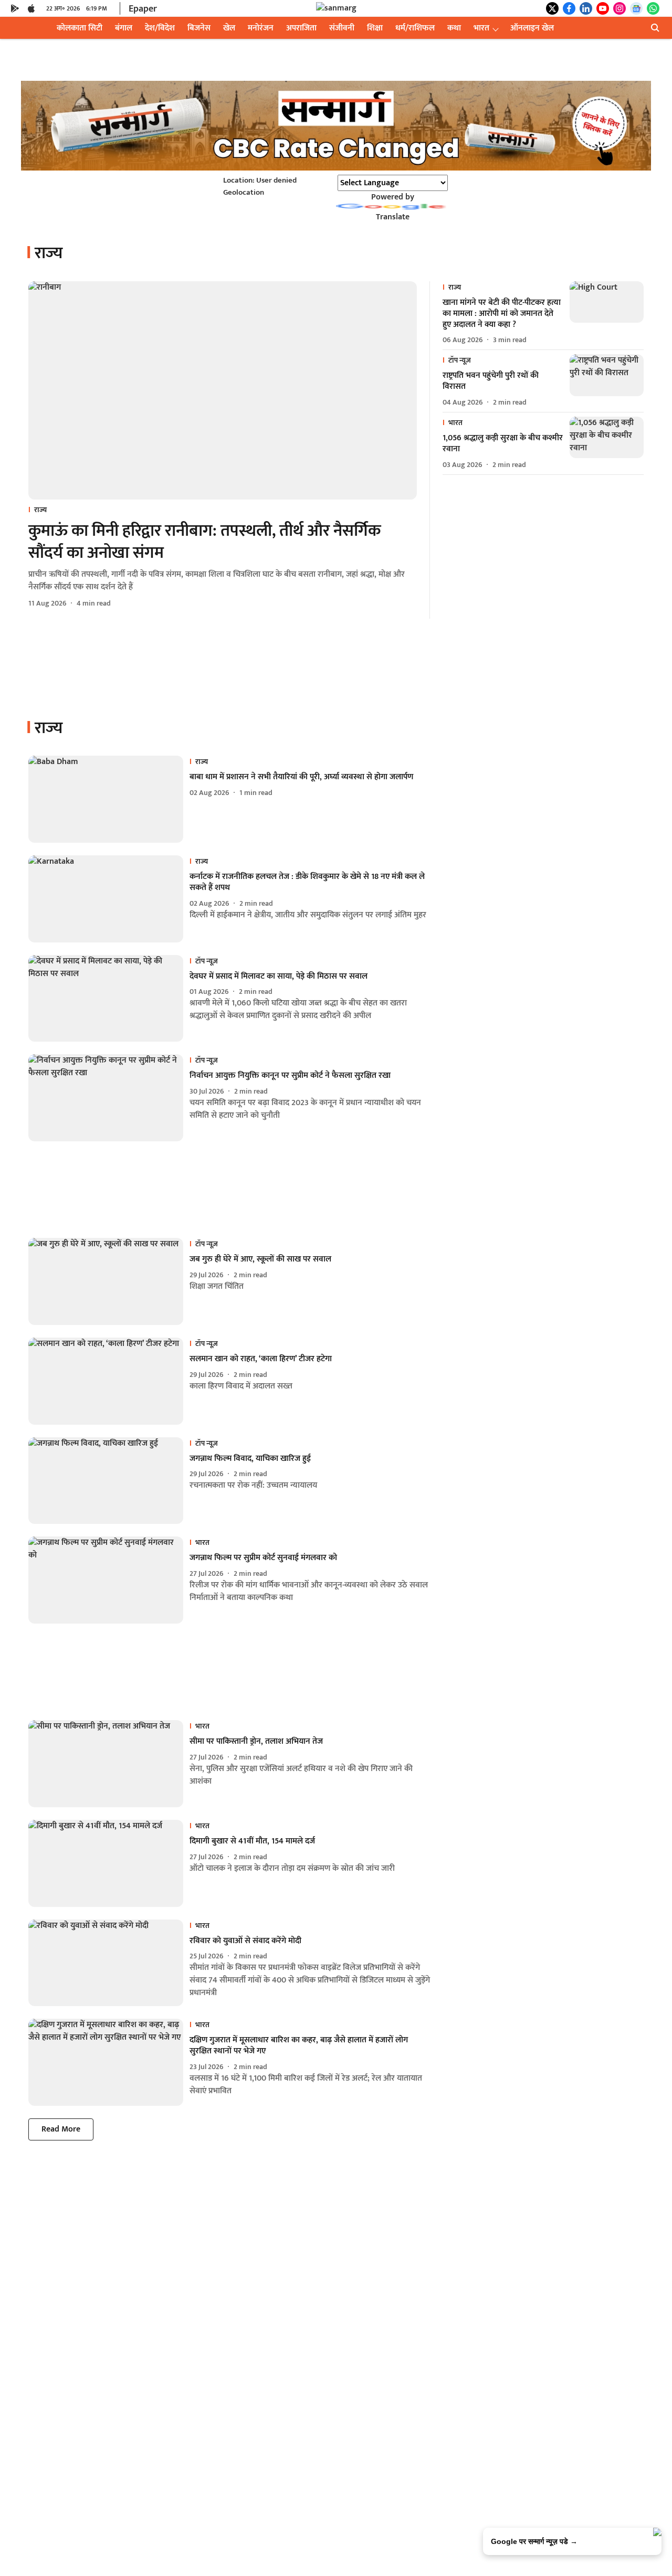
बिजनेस (199, 28)
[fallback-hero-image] (223, 390)
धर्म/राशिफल (415, 28)
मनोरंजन (261, 28)
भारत (481, 28)
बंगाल (124, 28)
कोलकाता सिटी (80, 28)
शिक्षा (375, 28)
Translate (393, 217)
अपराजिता (301, 28)
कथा (454, 28)
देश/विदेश (160, 28)
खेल (229, 28)
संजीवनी (342, 28)
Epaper (143, 9)
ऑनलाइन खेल (532, 28)
